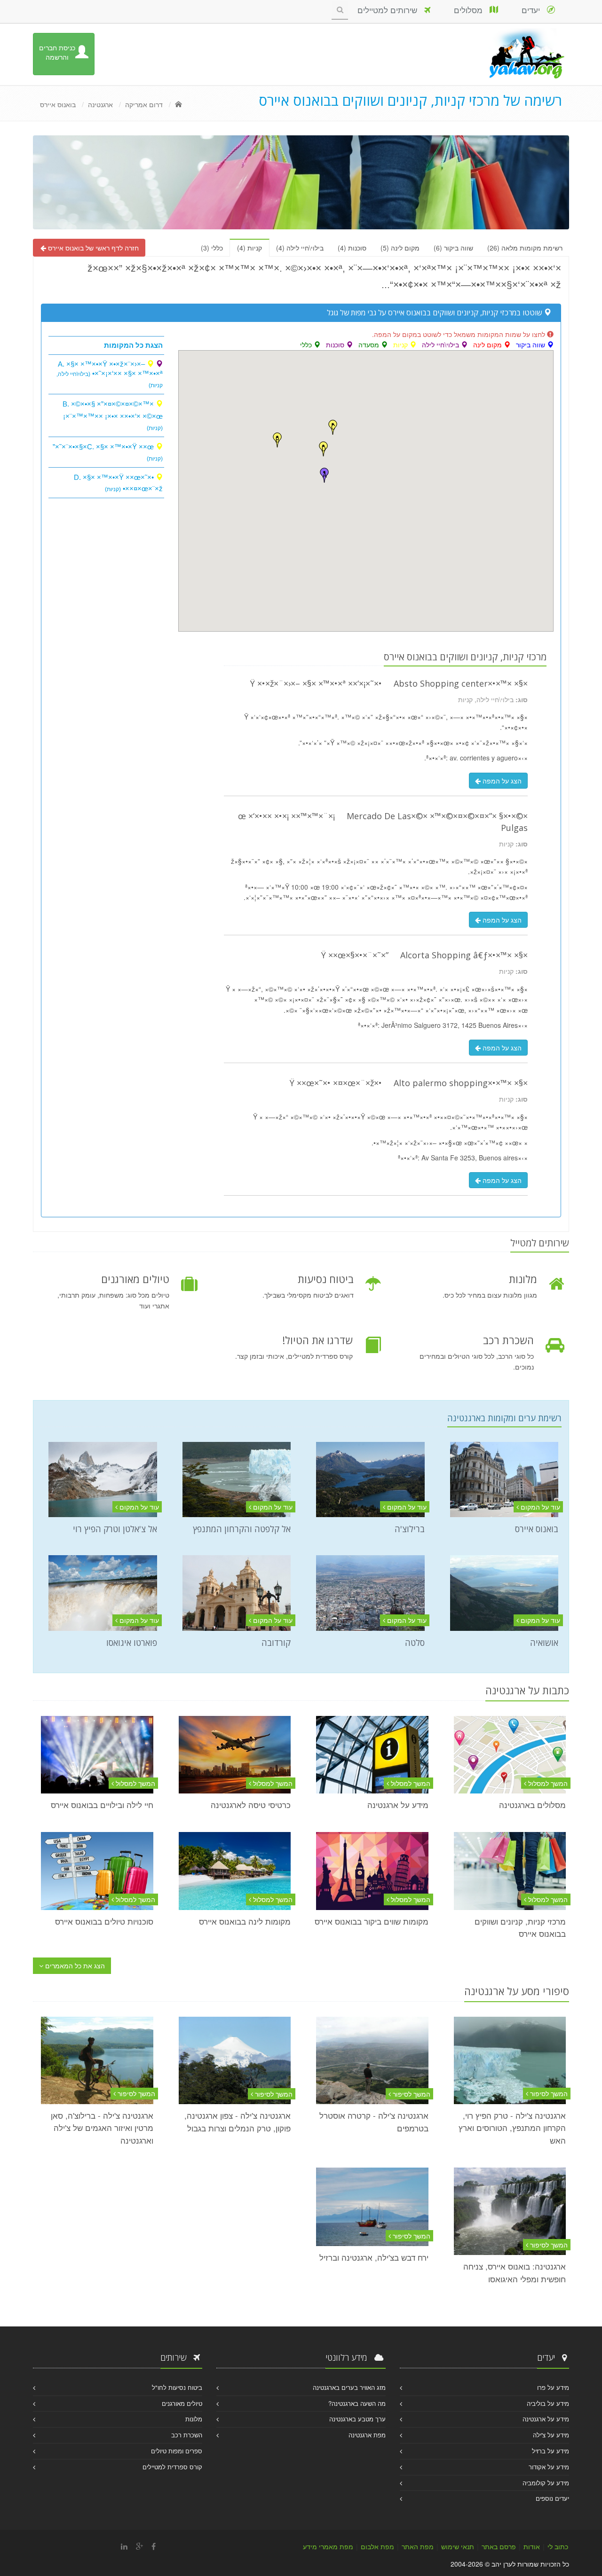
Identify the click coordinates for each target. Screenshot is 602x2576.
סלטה (415, 1643)
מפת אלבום (377, 2546)
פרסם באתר (499, 2546)
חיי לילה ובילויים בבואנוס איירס (102, 1805)
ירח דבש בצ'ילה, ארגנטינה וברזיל (374, 2257)
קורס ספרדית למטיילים (172, 2467)
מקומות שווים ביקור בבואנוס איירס (372, 1921)
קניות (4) (250, 248)
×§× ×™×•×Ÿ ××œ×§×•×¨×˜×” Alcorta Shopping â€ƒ (424, 955)
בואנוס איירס (58, 104)
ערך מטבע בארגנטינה (357, 2419)
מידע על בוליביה (548, 2403)
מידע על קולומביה (546, 2483)
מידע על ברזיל (551, 2451)
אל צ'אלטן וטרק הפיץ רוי (115, 1529)
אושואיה (544, 1643)
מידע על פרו (553, 2387)
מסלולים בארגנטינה (532, 1805)
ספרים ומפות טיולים (177, 2451)
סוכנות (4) (352, 248)
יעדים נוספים (552, 2498)
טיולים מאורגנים (182, 2403)
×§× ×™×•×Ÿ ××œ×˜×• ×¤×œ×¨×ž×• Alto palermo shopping (409, 1083)
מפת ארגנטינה (367, 2435)
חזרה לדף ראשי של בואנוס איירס (92, 248)
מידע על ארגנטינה (398, 1805)
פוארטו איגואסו (132, 1643)
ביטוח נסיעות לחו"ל (177, 2387)
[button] (325, 475)
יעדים (534, 10)
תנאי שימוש (458, 2546)
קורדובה (276, 1643)
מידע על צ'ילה (551, 2435)
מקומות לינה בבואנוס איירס (245, 1921)
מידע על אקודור (549, 2467)
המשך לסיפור (548, 2093)
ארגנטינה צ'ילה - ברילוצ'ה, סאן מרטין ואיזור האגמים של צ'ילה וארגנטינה (102, 2128)
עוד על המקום (539, 1507)
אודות (532, 2546)
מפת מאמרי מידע (328, 2546)
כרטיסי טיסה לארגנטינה (251, 1805)
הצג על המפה (501, 781)
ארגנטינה (100, 104)
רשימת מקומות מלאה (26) (525, 248)
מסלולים (472, 10)
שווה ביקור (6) (453, 248)
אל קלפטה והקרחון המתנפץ (242, 1529)
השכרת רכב (187, 2435)
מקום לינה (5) (400, 248)
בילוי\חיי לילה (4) (300, 248)
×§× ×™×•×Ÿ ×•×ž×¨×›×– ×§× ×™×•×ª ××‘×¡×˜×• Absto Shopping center (389, 683)
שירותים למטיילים (391, 10)
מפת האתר (418, 2546)
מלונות (194, 2419)
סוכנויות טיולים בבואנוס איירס (104, 1921)
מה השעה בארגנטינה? (357, 2403)
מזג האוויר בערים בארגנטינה (349, 2387)
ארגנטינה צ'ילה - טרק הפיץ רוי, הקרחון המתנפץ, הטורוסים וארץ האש (512, 2128)
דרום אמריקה (144, 104)
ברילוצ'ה (410, 1529)
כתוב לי (558, 2546)
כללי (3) (212, 248)
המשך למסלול (547, 1783)
